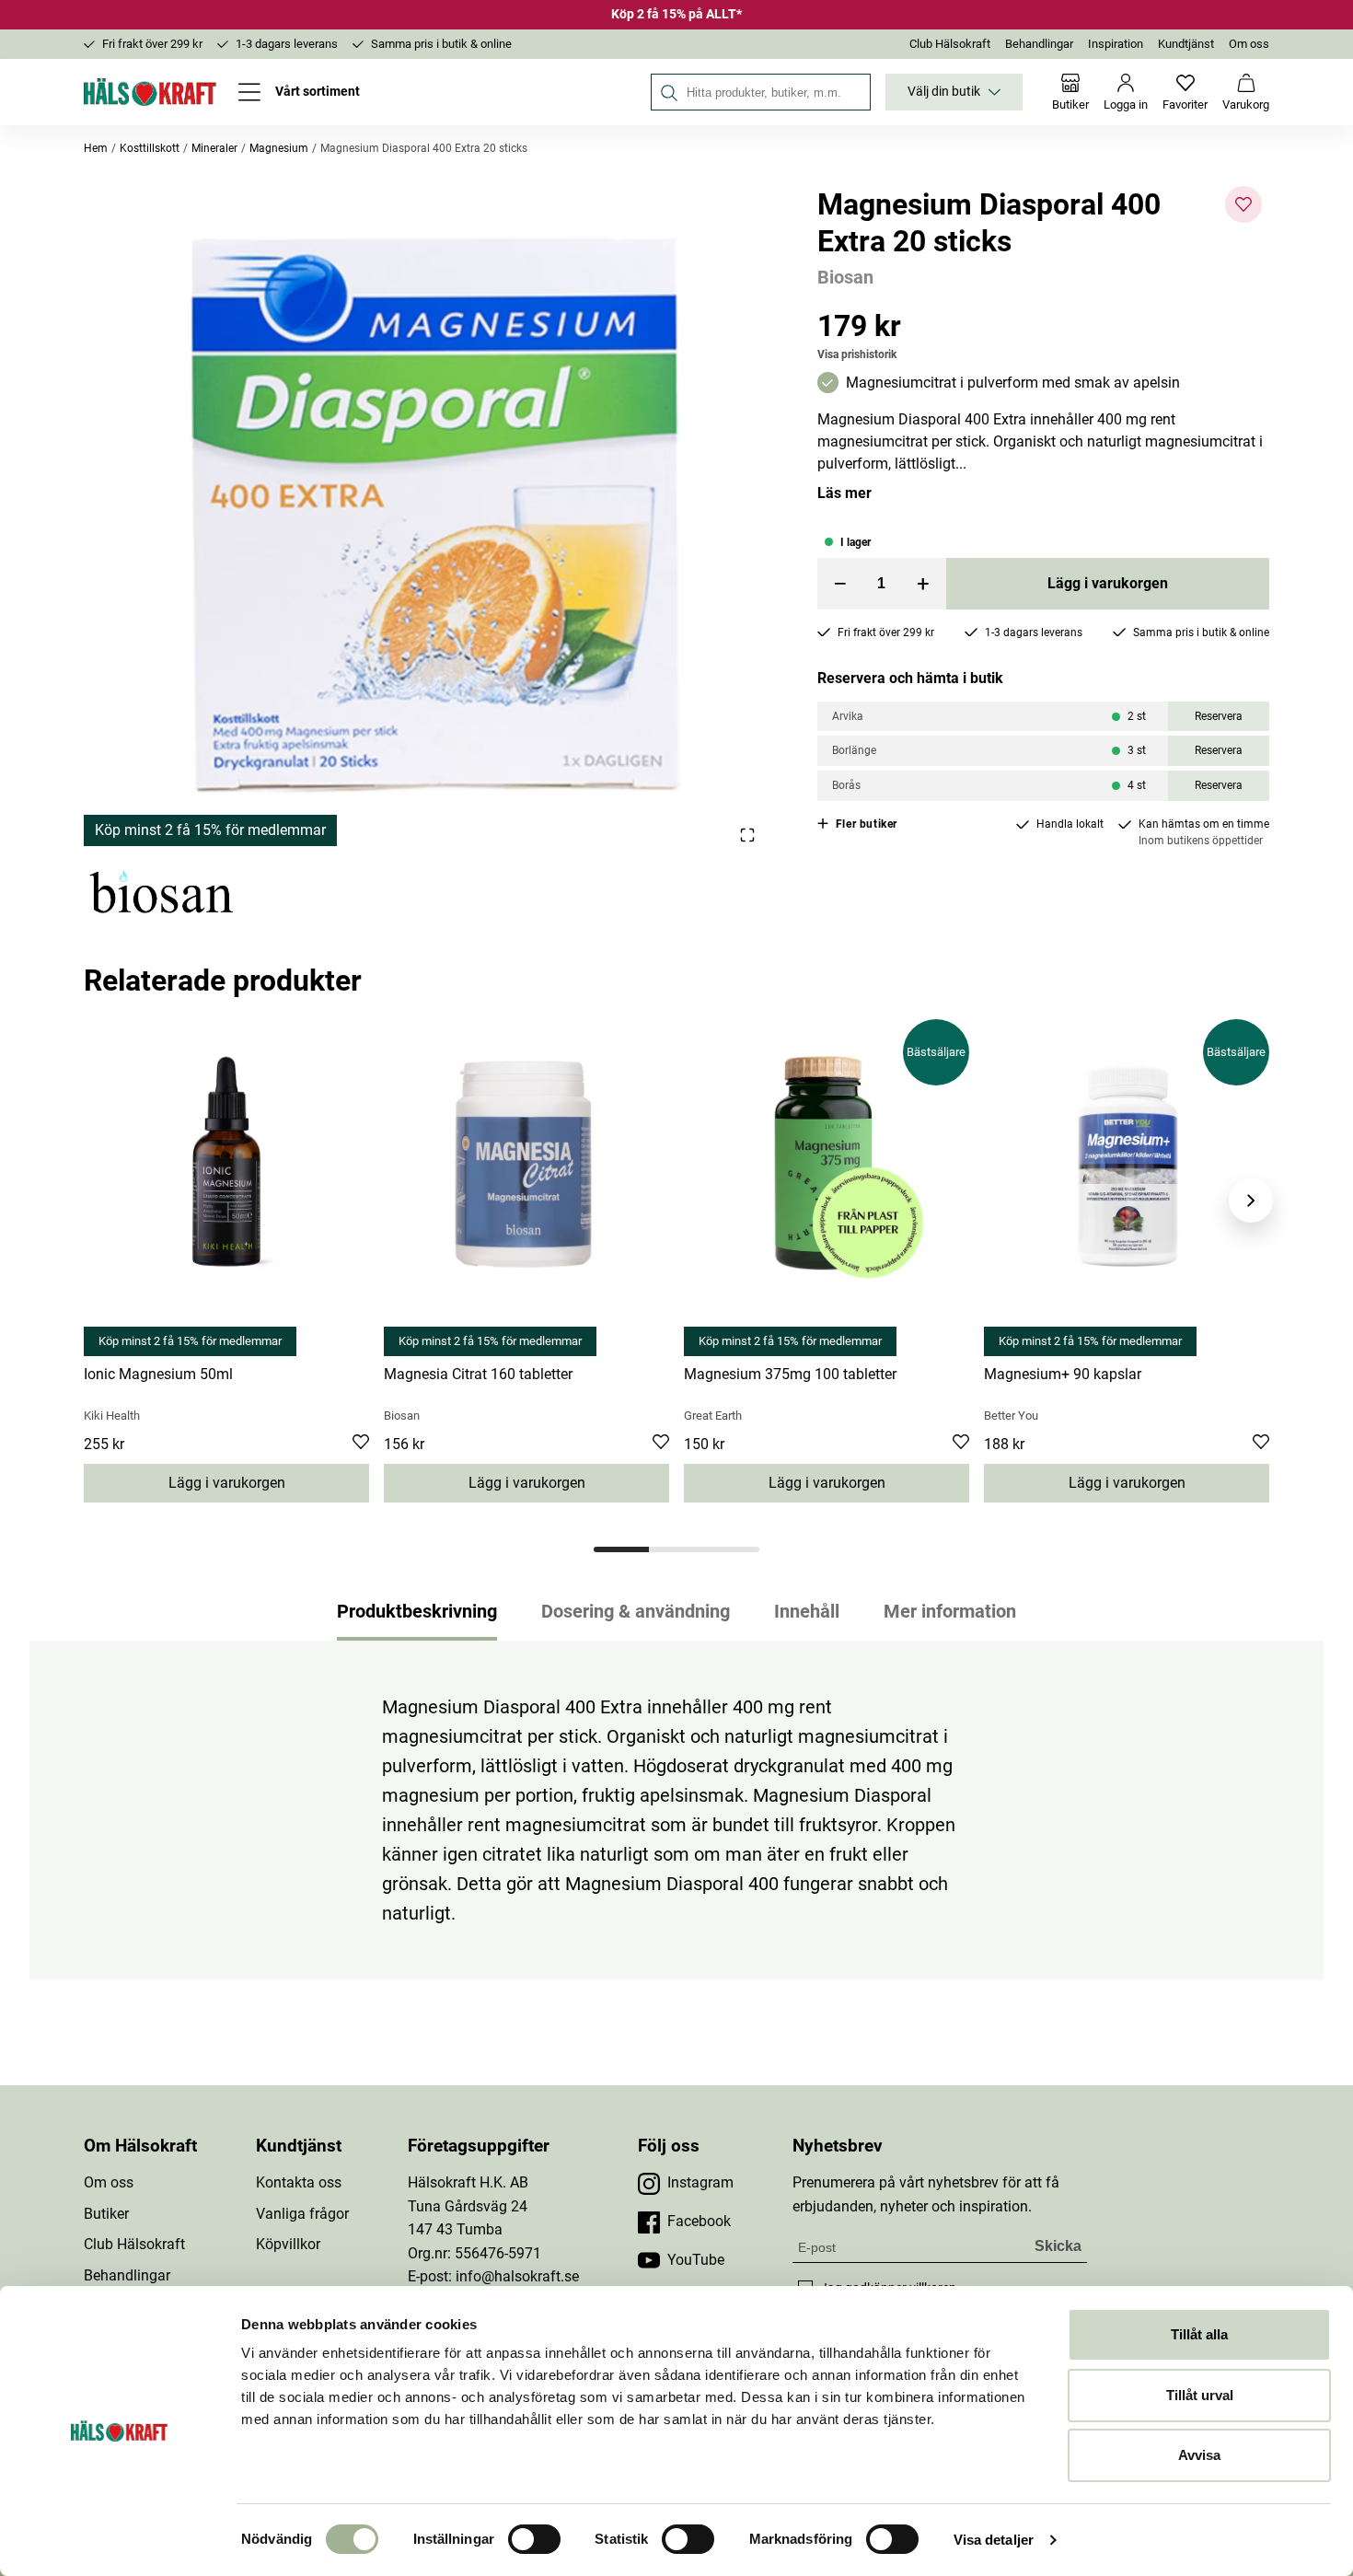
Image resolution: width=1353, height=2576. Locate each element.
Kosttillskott (150, 148)
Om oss (1249, 44)
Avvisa (1199, 2455)
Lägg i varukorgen (1108, 583)
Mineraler (214, 148)
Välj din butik (944, 92)
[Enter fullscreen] (747, 835)
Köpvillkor (288, 2244)
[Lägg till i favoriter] (1243, 204)
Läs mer (844, 493)
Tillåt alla (1199, 2334)
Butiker (106, 2214)
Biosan (845, 277)
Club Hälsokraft (950, 44)
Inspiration (1116, 44)
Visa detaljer (994, 2540)
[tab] (621, 1549)
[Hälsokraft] (150, 92)
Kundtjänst (1186, 44)
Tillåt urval (1200, 2395)
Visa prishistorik (857, 354)
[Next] (1251, 1201)
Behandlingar (1039, 44)
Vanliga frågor (302, 2214)
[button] (428, 516)
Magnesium (279, 148)
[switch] (534, 2539)
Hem (96, 148)
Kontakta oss (299, 2182)
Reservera (1219, 716)
